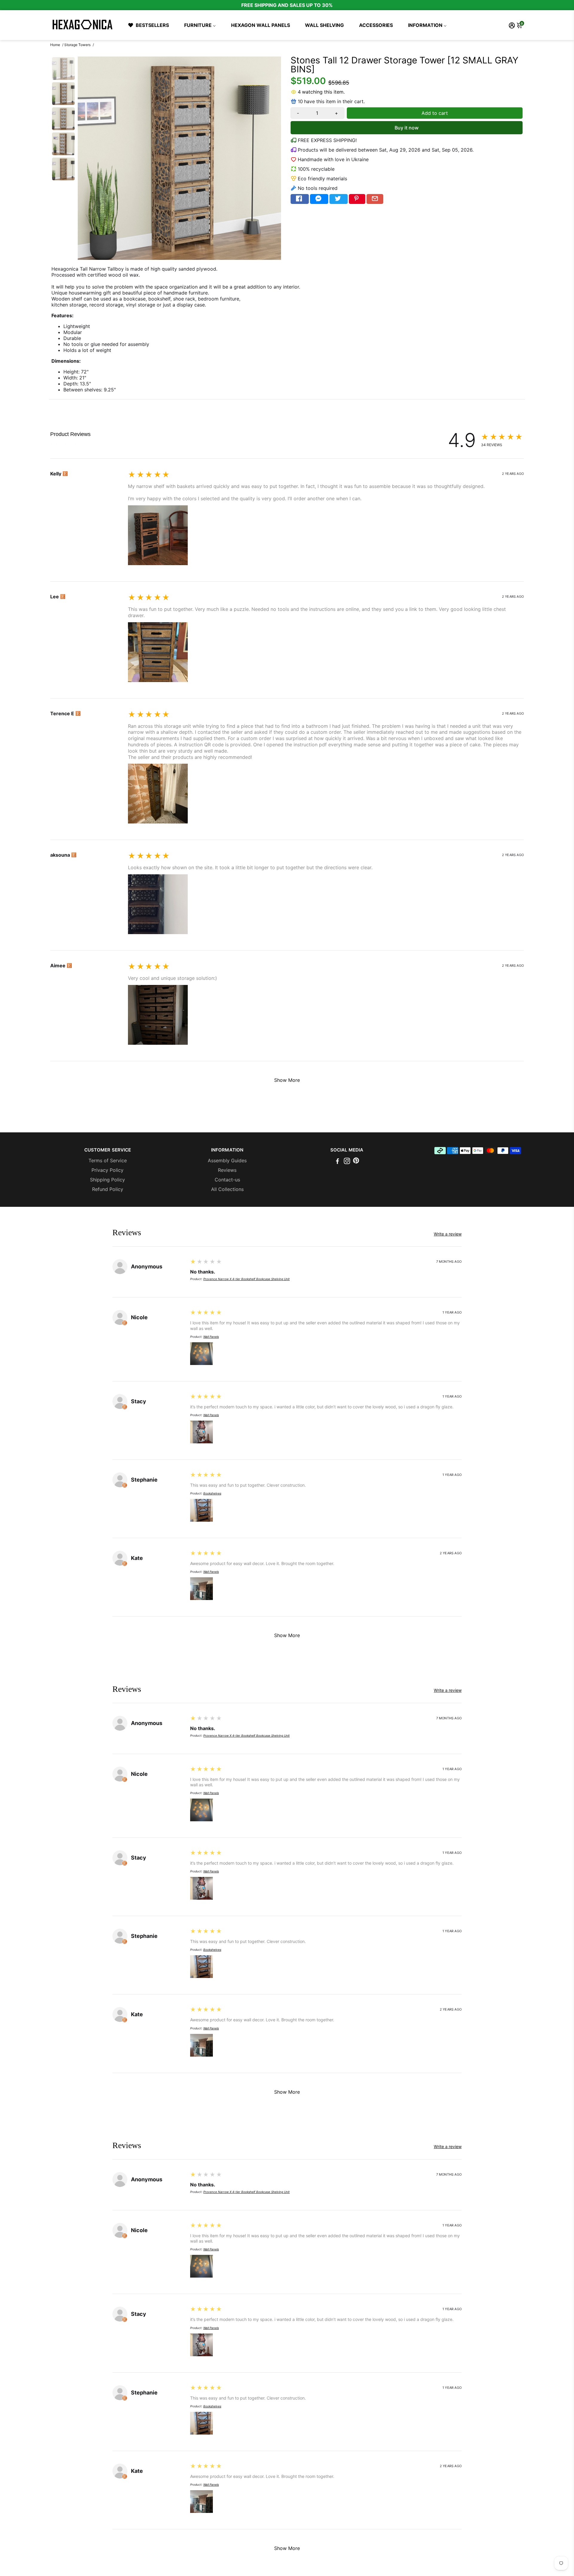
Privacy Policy (107, 1170)
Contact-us (227, 1180)
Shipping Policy (107, 1180)
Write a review (66, 443)
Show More (287, 1080)
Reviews (227, 1170)
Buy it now (407, 128)
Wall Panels (211, 1337)
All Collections (227, 1189)
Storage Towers (77, 45)
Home (55, 45)
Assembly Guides (227, 1160)
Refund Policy (108, 1189)
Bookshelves (212, 1493)
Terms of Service (108, 1160)
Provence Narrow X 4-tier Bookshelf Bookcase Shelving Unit (246, 1279)
